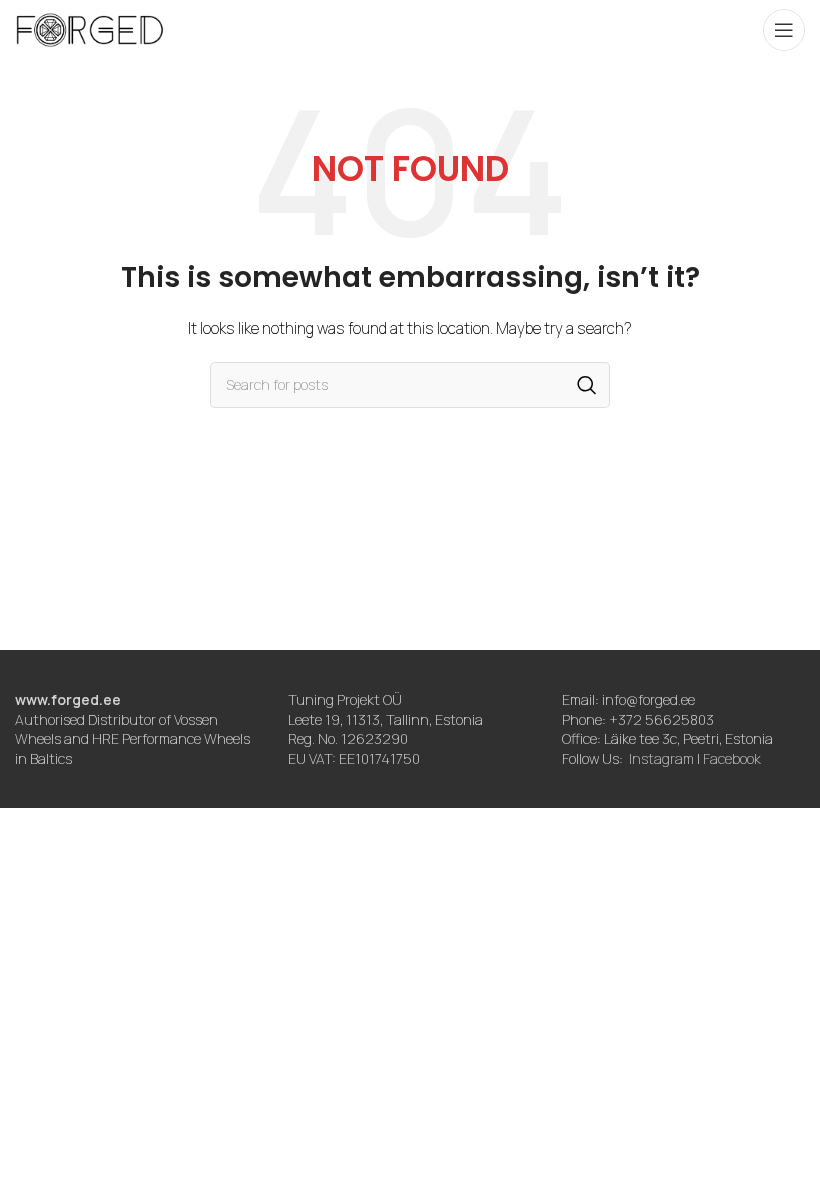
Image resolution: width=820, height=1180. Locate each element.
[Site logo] (90, 28)
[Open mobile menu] (784, 30)
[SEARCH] (587, 385)
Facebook (732, 758)
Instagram (661, 758)
